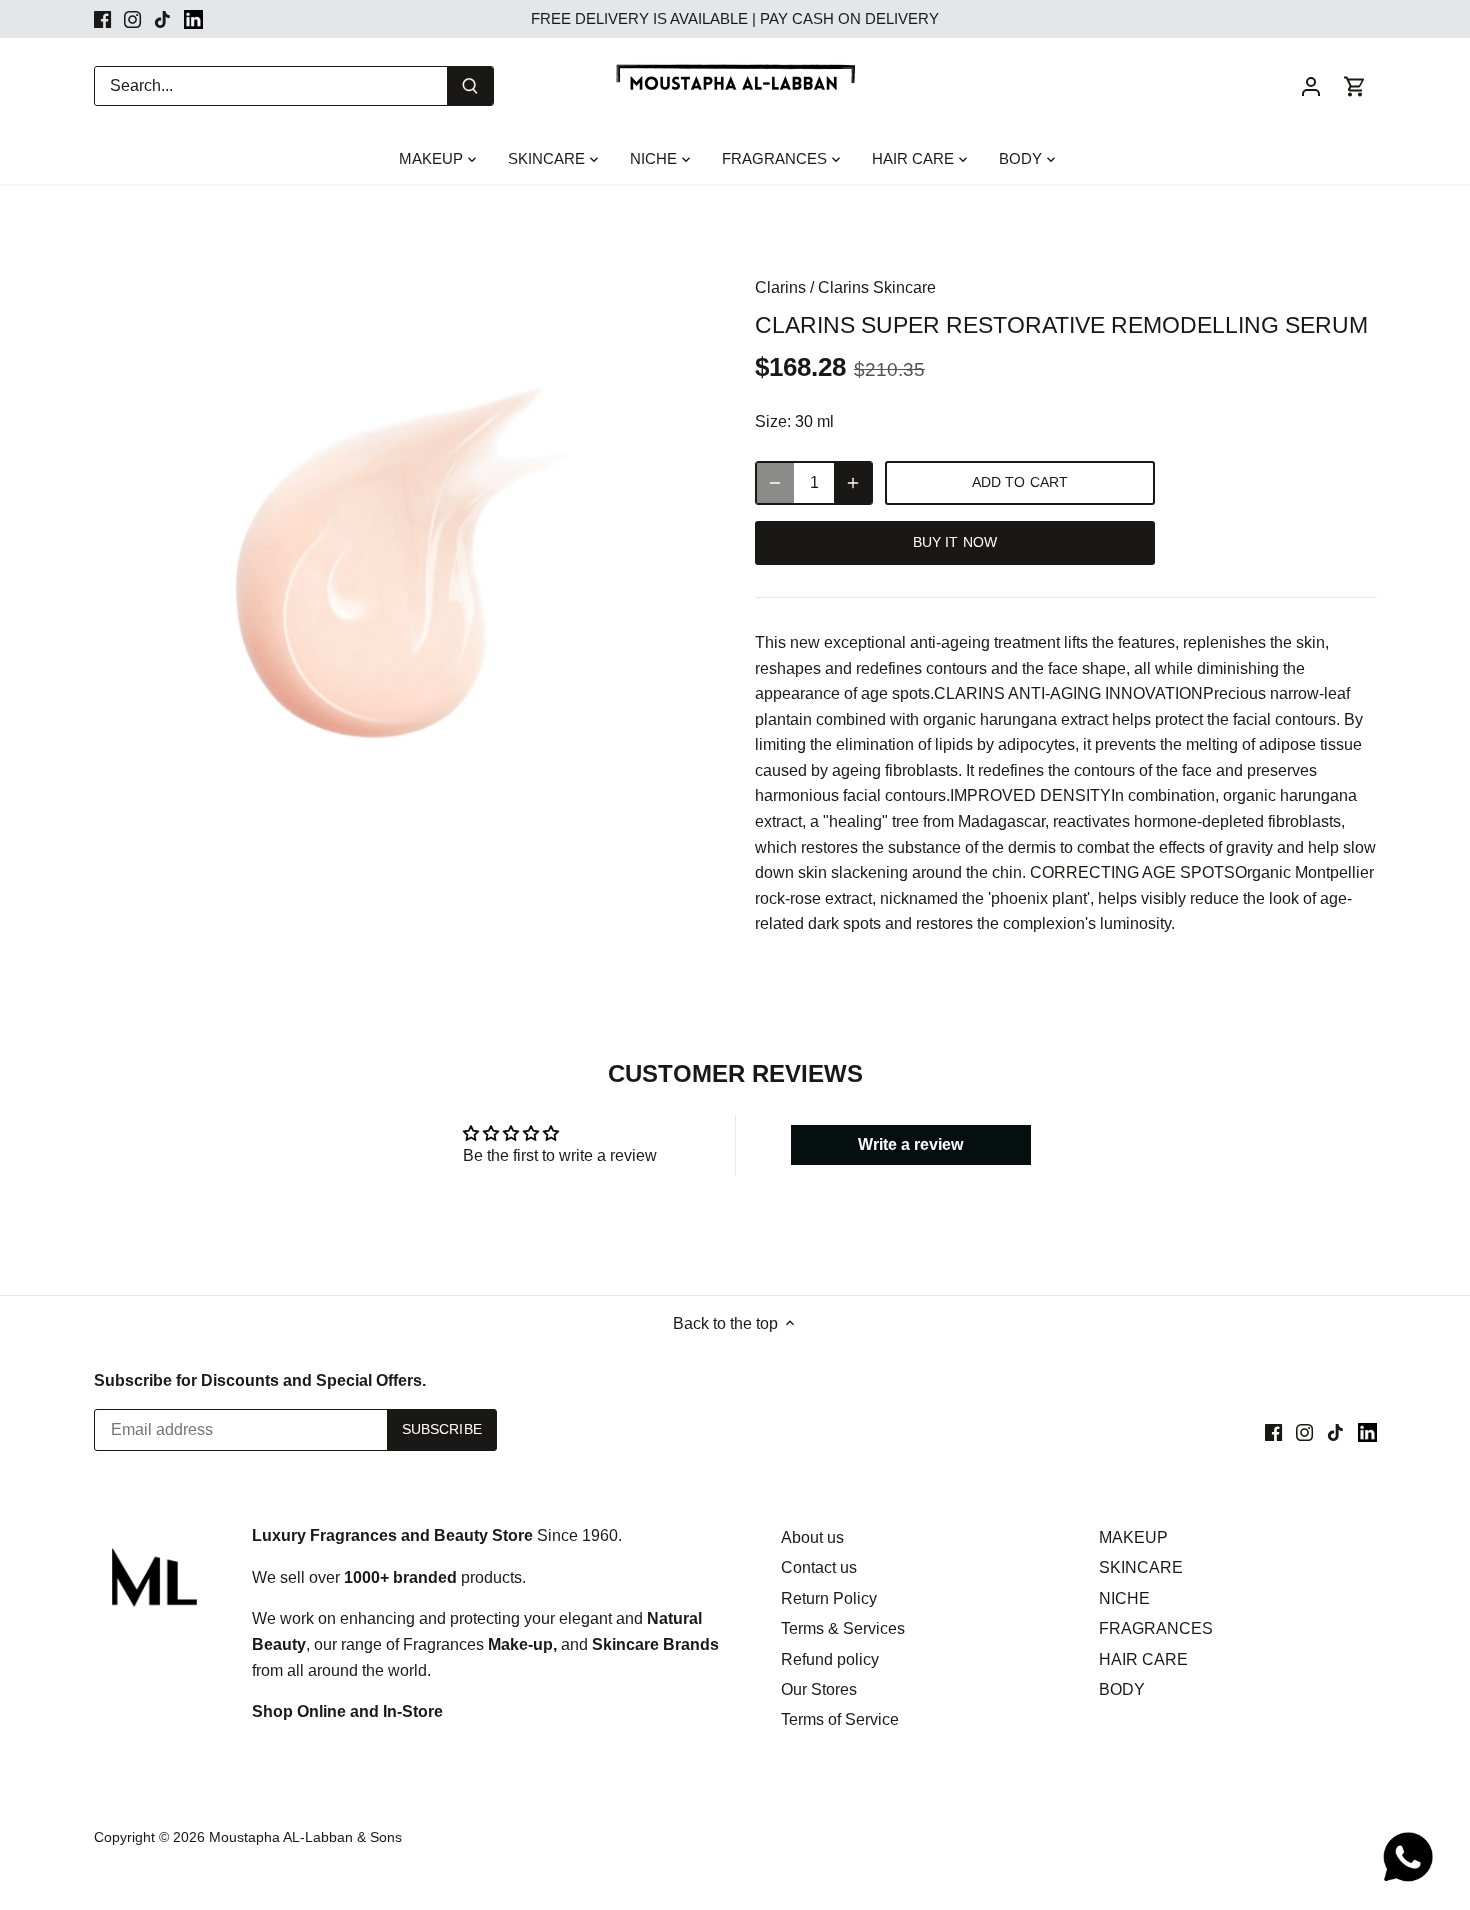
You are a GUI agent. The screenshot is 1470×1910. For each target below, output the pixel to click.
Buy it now (955, 542)
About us (812, 1537)
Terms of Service (840, 1719)
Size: (773, 421)
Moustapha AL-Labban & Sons (305, 1837)
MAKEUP (1133, 1537)
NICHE (1124, 1598)
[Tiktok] (162, 19)
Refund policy (830, 1659)
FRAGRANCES (1156, 1628)
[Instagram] (132, 19)
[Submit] (470, 86)
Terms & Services (843, 1628)
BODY (1122, 1689)
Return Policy (829, 1598)
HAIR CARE (1143, 1659)
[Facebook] (102, 19)
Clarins (780, 287)
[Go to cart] (1355, 85)
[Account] (1311, 85)
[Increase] (853, 483)
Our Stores (819, 1689)
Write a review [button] (910, 1144)
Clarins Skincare (877, 287)
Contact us (819, 1567)
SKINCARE (1141, 1567)
